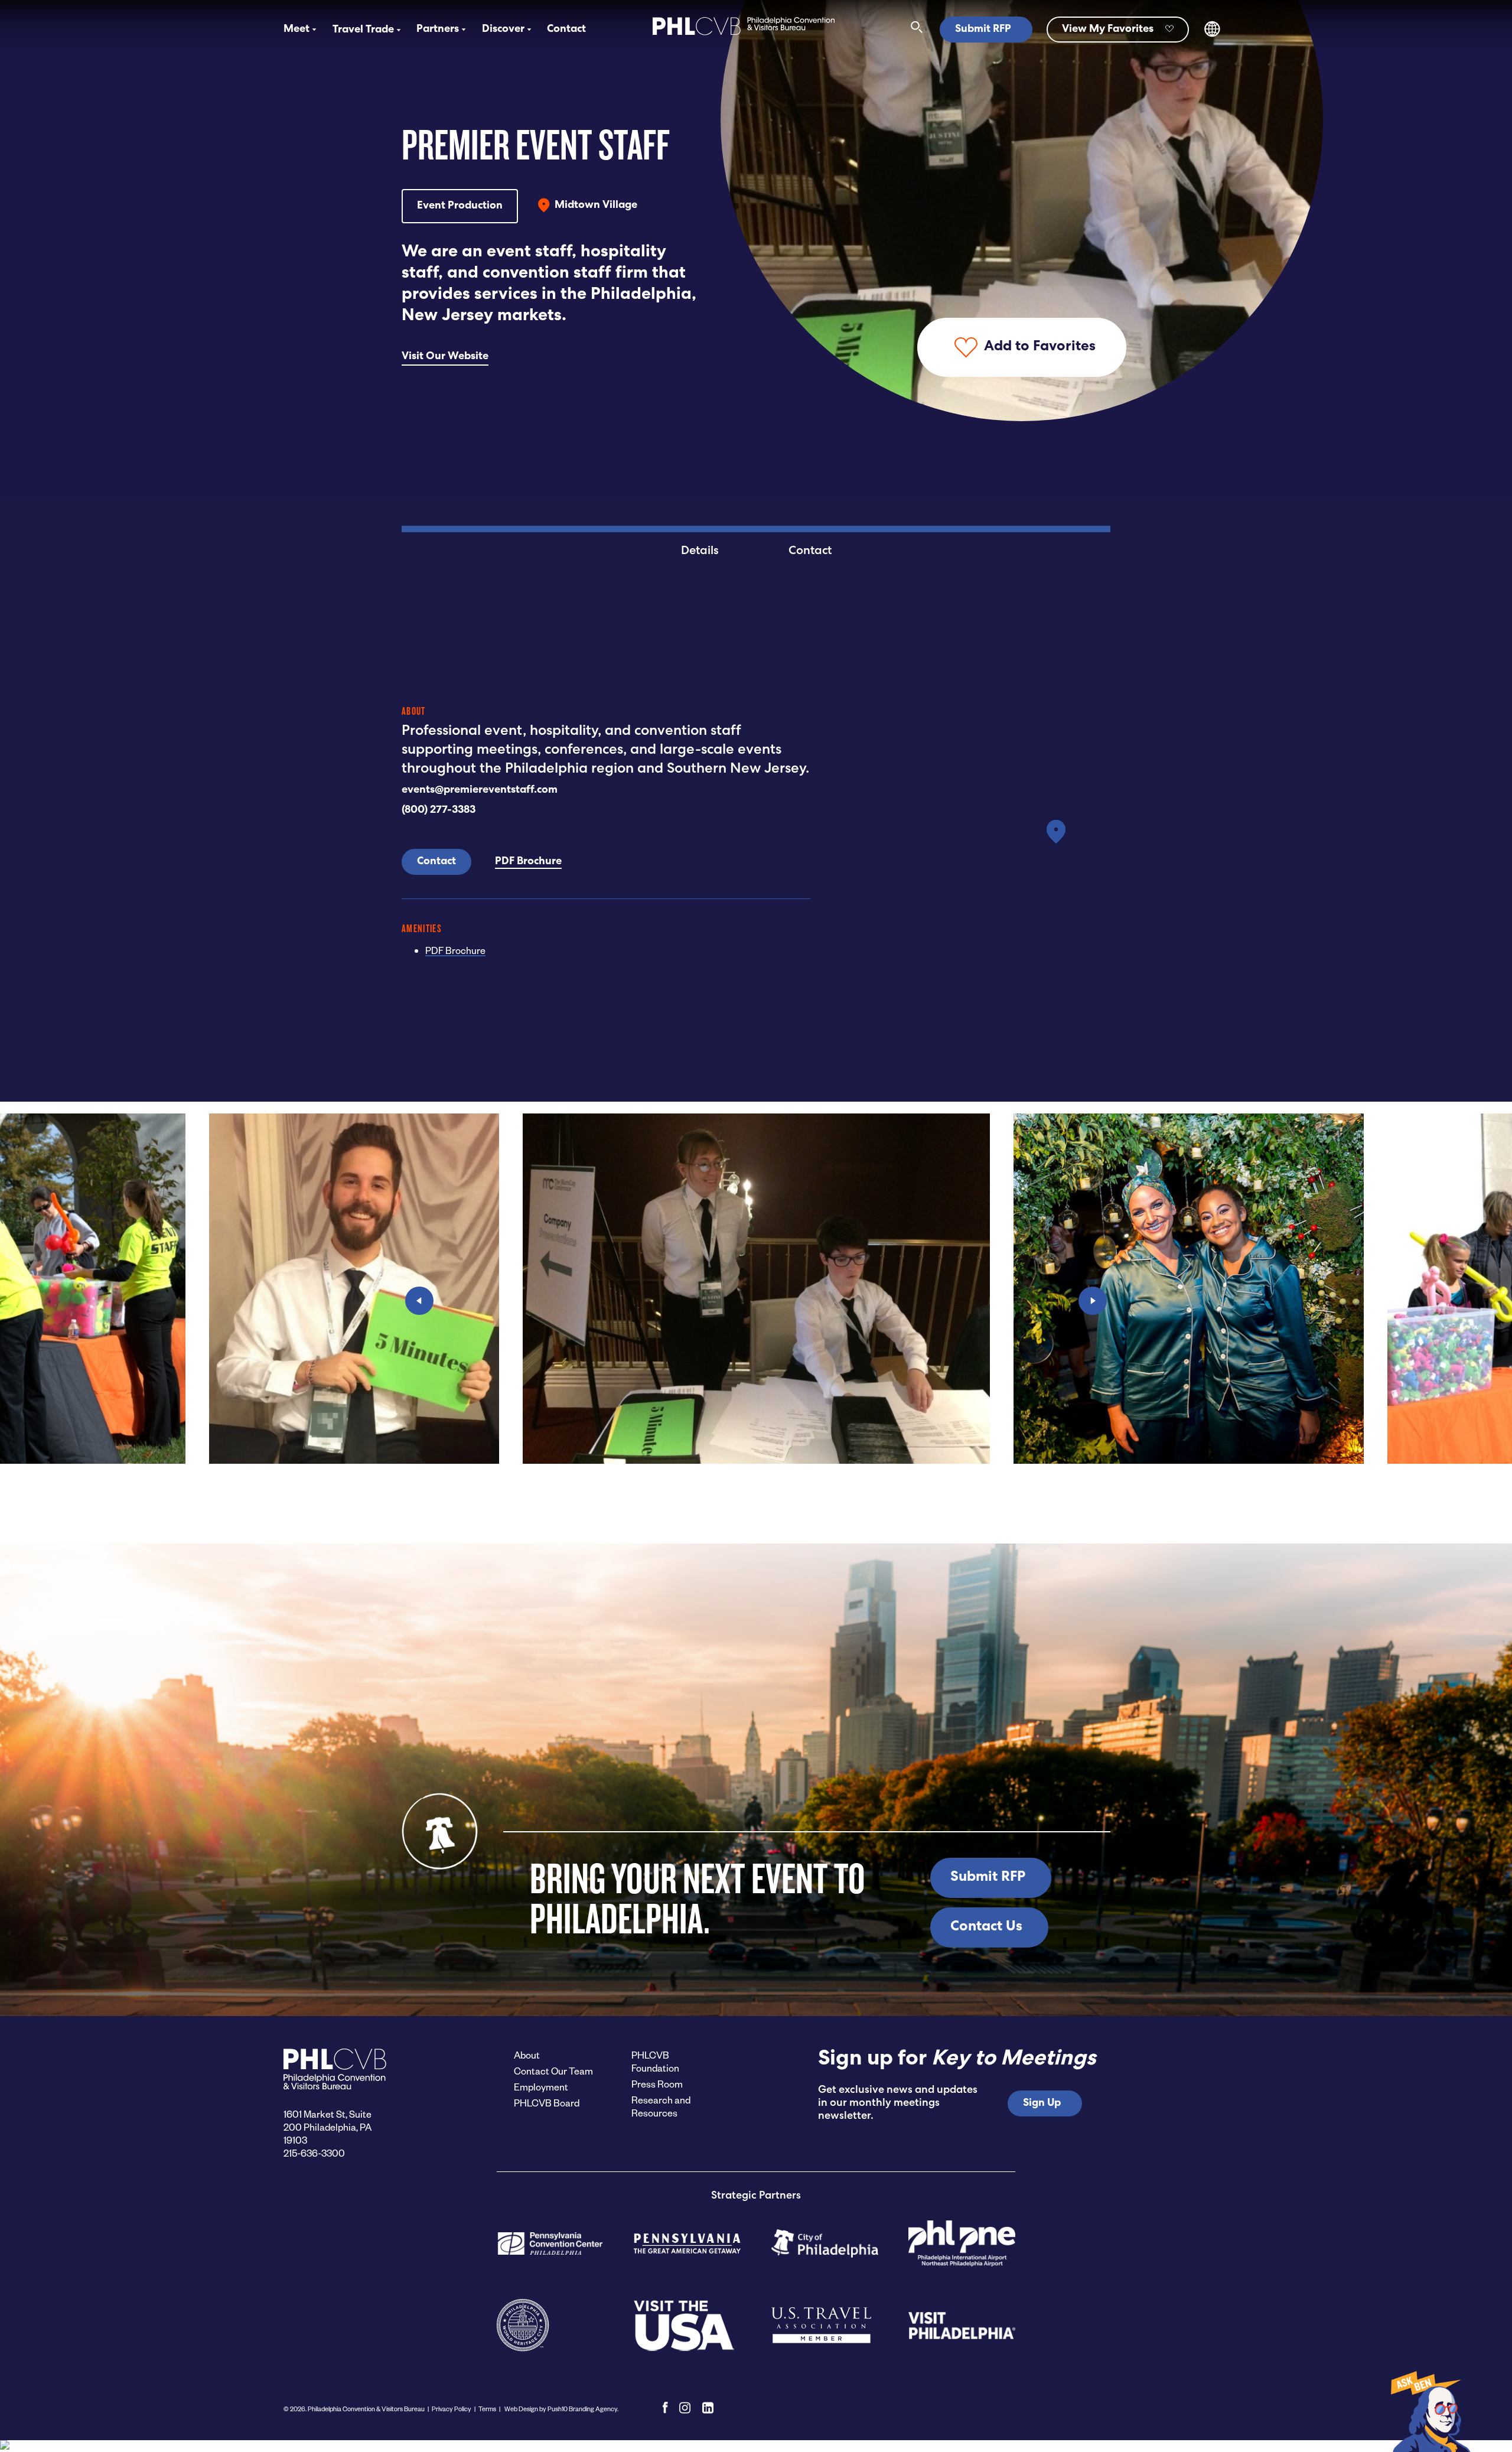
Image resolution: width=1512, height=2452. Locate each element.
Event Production (460, 206)
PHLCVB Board (547, 2103)
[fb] (665, 2408)
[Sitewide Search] (917, 30)
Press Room (657, 2084)
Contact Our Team (553, 2071)
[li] (708, 2408)
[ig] (685, 2408)
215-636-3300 (314, 2153)
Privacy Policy (452, 2409)
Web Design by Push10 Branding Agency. (561, 2409)
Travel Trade (363, 30)
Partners (438, 30)
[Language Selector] (1212, 35)
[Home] (744, 36)
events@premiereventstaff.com (480, 790)
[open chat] (1429, 2411)
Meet (296, 30)
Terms (487, 2409)
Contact (566, 30)
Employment (541, 2087)
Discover (503, 30)
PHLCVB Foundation (655, 2061)
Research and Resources (661, 2106)
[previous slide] (419, 1301)
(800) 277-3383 (439, 810)
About (527, 2055)
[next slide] (1093, 1301)
